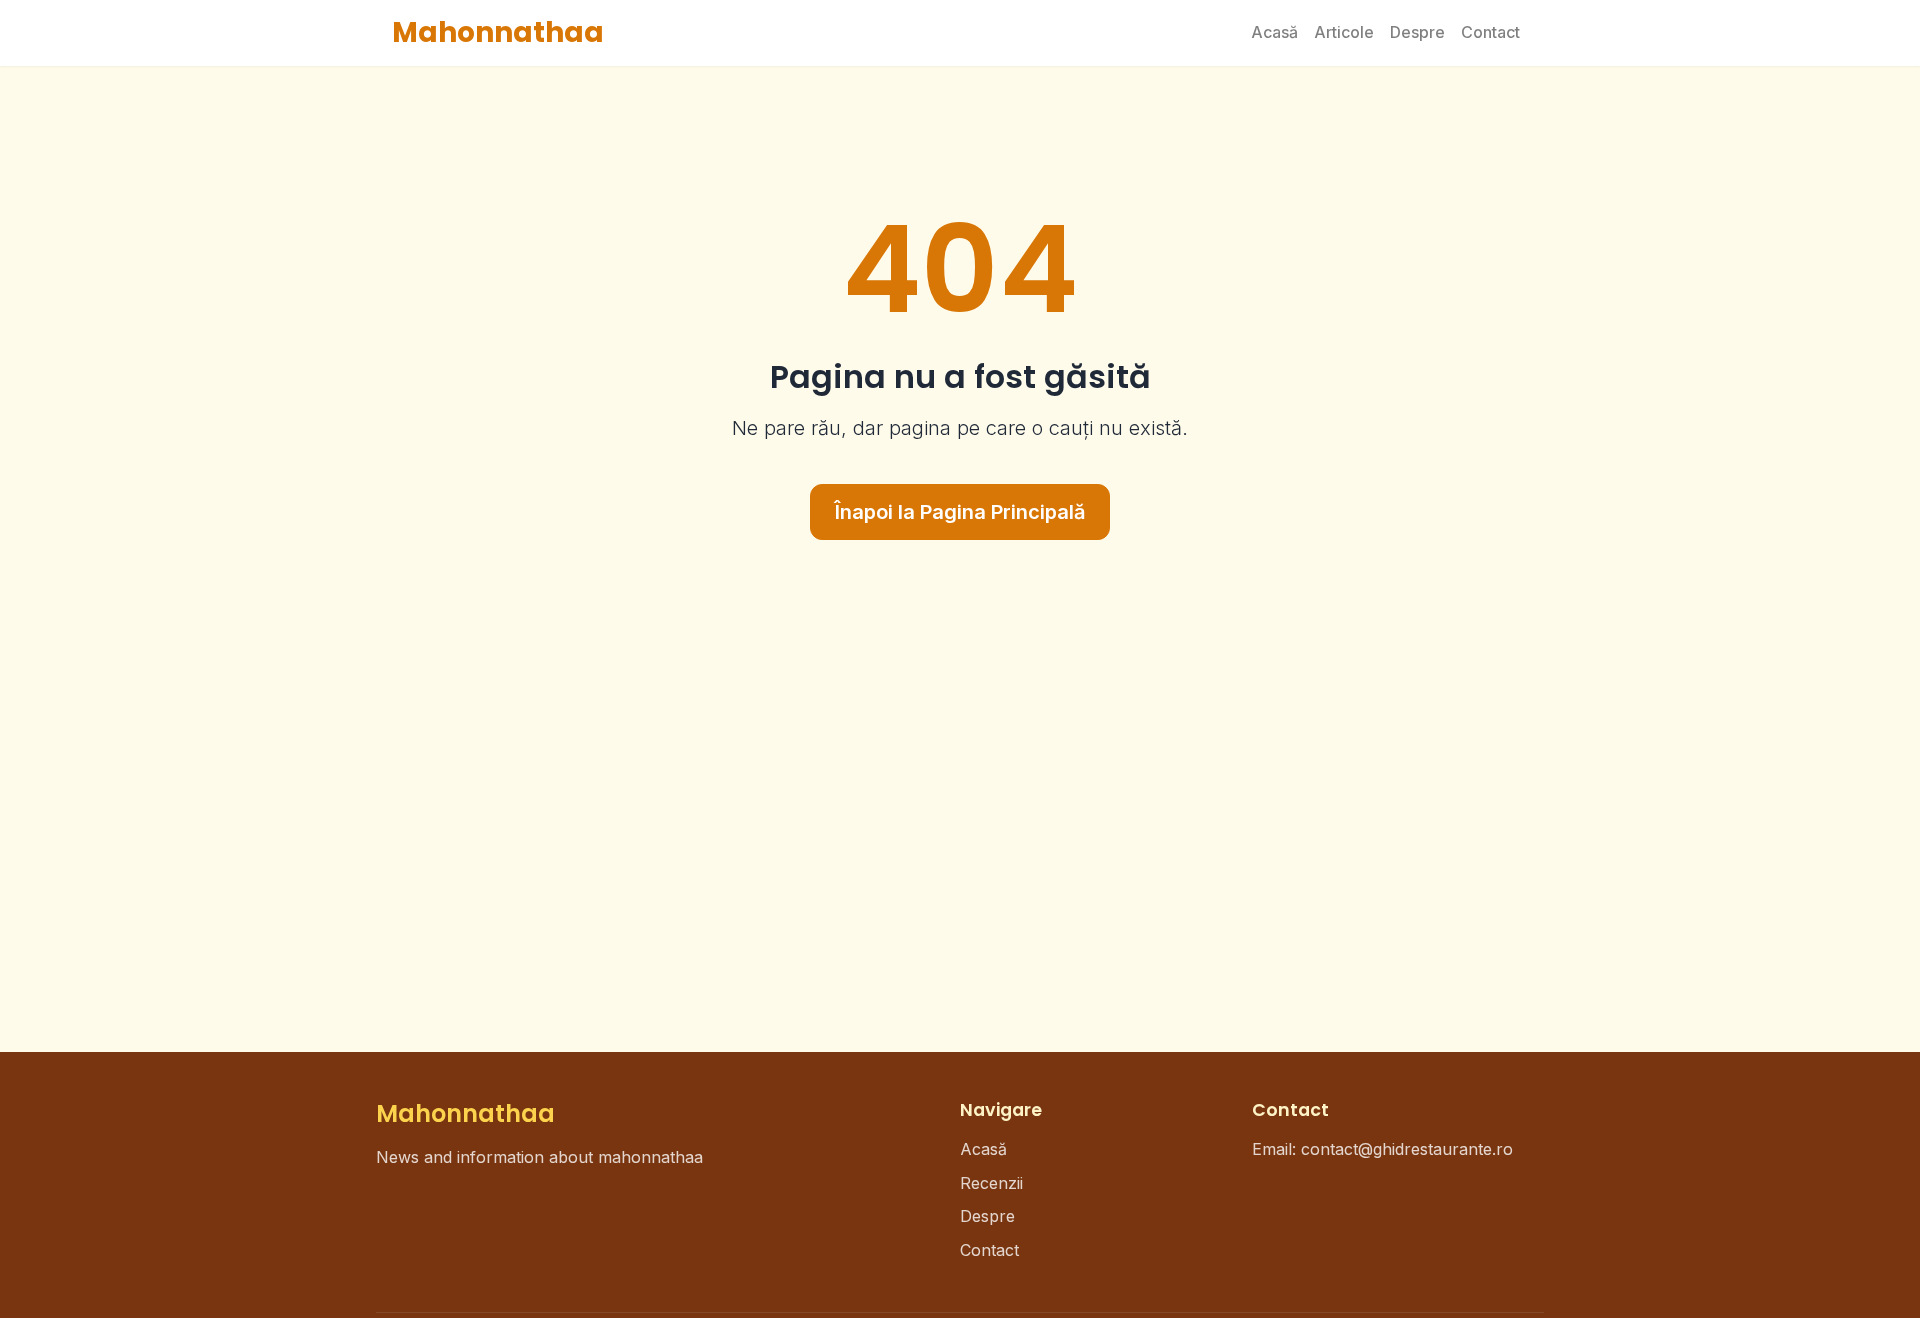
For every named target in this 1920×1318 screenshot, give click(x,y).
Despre (1417, 32)
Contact (1490, 32)
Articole (1344, 32)
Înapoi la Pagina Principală (960, 512)
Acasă (1274, 32)
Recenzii (991, 1183)
